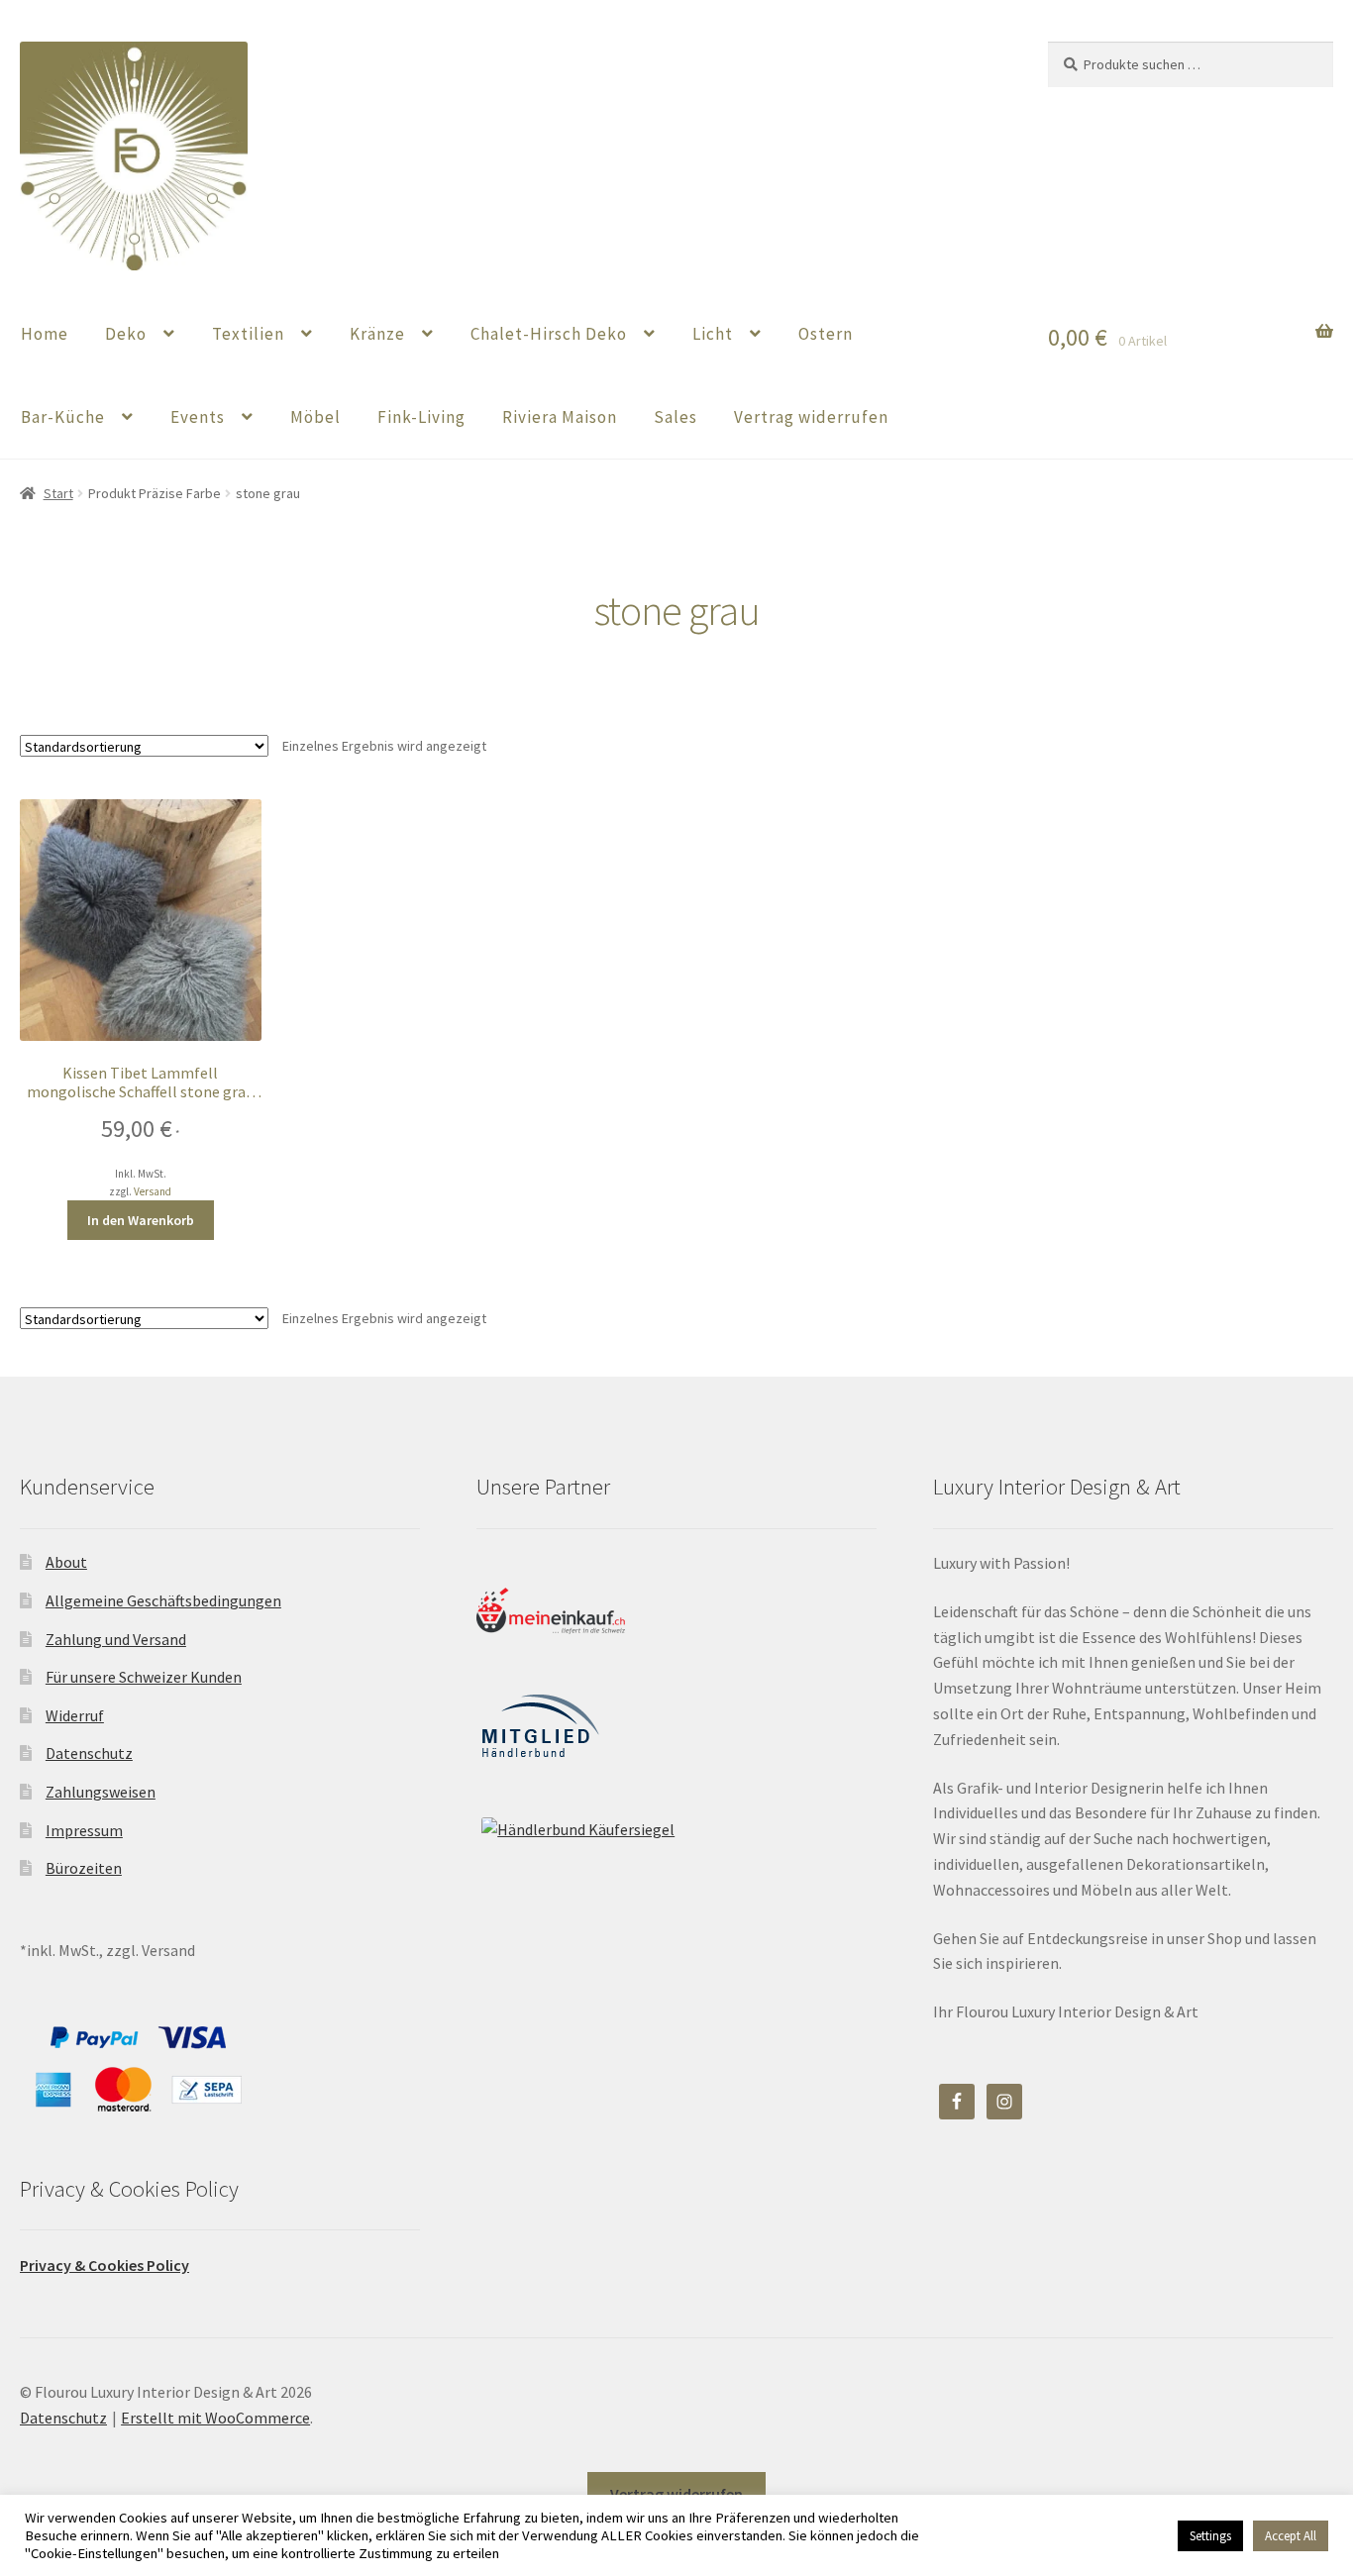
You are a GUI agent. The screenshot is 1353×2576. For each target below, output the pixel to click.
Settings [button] (1210, 2536)
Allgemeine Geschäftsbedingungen (163, 1600)
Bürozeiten (84, 1868)
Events (198, 417)
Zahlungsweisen (101, 1792)
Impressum (84, 1830)
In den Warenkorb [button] (141, 1220)
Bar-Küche (63, 417)
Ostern (826, 334)
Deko (126, 334)
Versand (153, 1191)
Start (58, 493)
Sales (676, 417)
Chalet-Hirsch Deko (549, 334)
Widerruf (75, 1715)
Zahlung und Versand (116, 1639)
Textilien (248, 334)
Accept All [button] (1291, 2536)
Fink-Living (421, 417)
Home (45, 334)
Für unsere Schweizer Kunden (144, 1677)
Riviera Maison (560, 417)
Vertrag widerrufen (811, 417)
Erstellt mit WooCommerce (215, 2418)
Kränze (377, 334)
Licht (713, 334)
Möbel (315, 417)
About (66, 1562)
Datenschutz (89, 1753)
